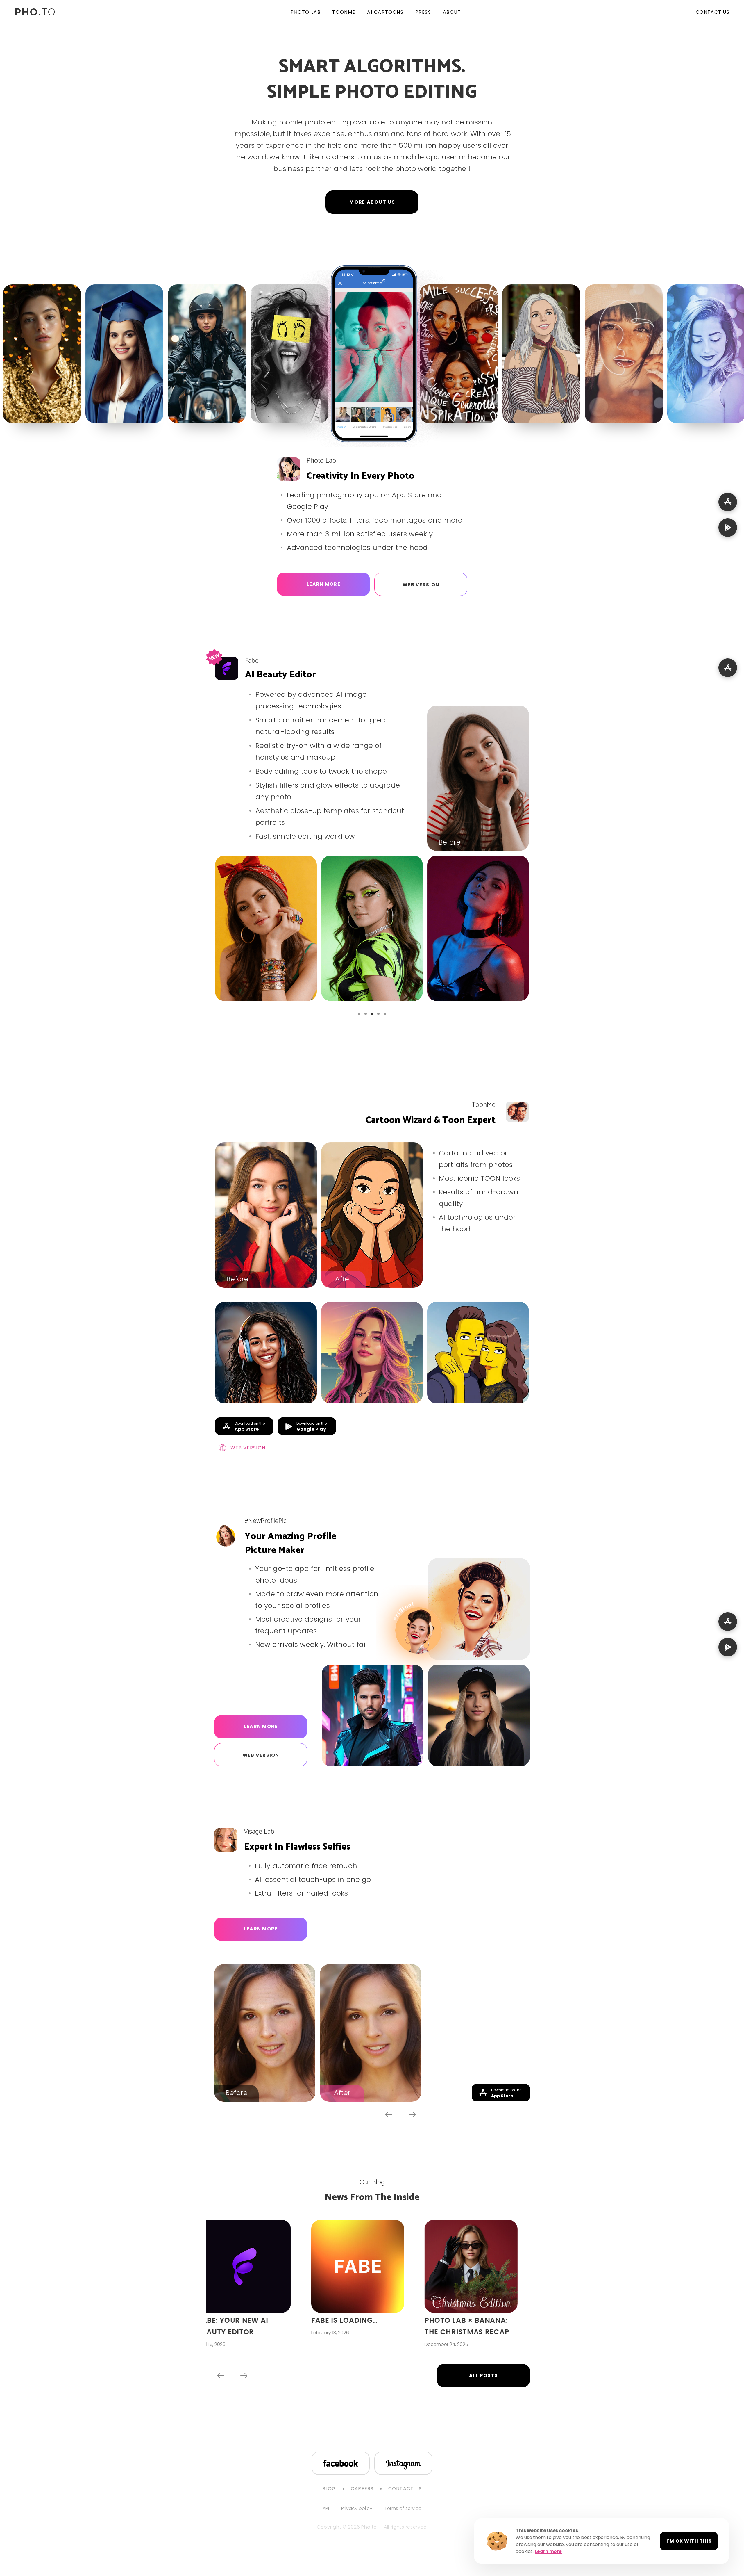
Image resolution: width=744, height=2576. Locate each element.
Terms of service (403, 2508)
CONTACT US (713, 12)
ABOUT (452, 12)
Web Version (248, 1448)
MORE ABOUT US (372, 202)
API (326, 2508)
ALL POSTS (484, 2375)
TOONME (344, 12)
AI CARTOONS (385, 12)
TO (35, 12)
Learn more (323, 584)
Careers (362, 2489)
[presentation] (389, 2114)
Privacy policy (357, 2508)
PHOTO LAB (306, 12)
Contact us (405, 2489)
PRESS (423, 12)
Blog (329, 2489)
